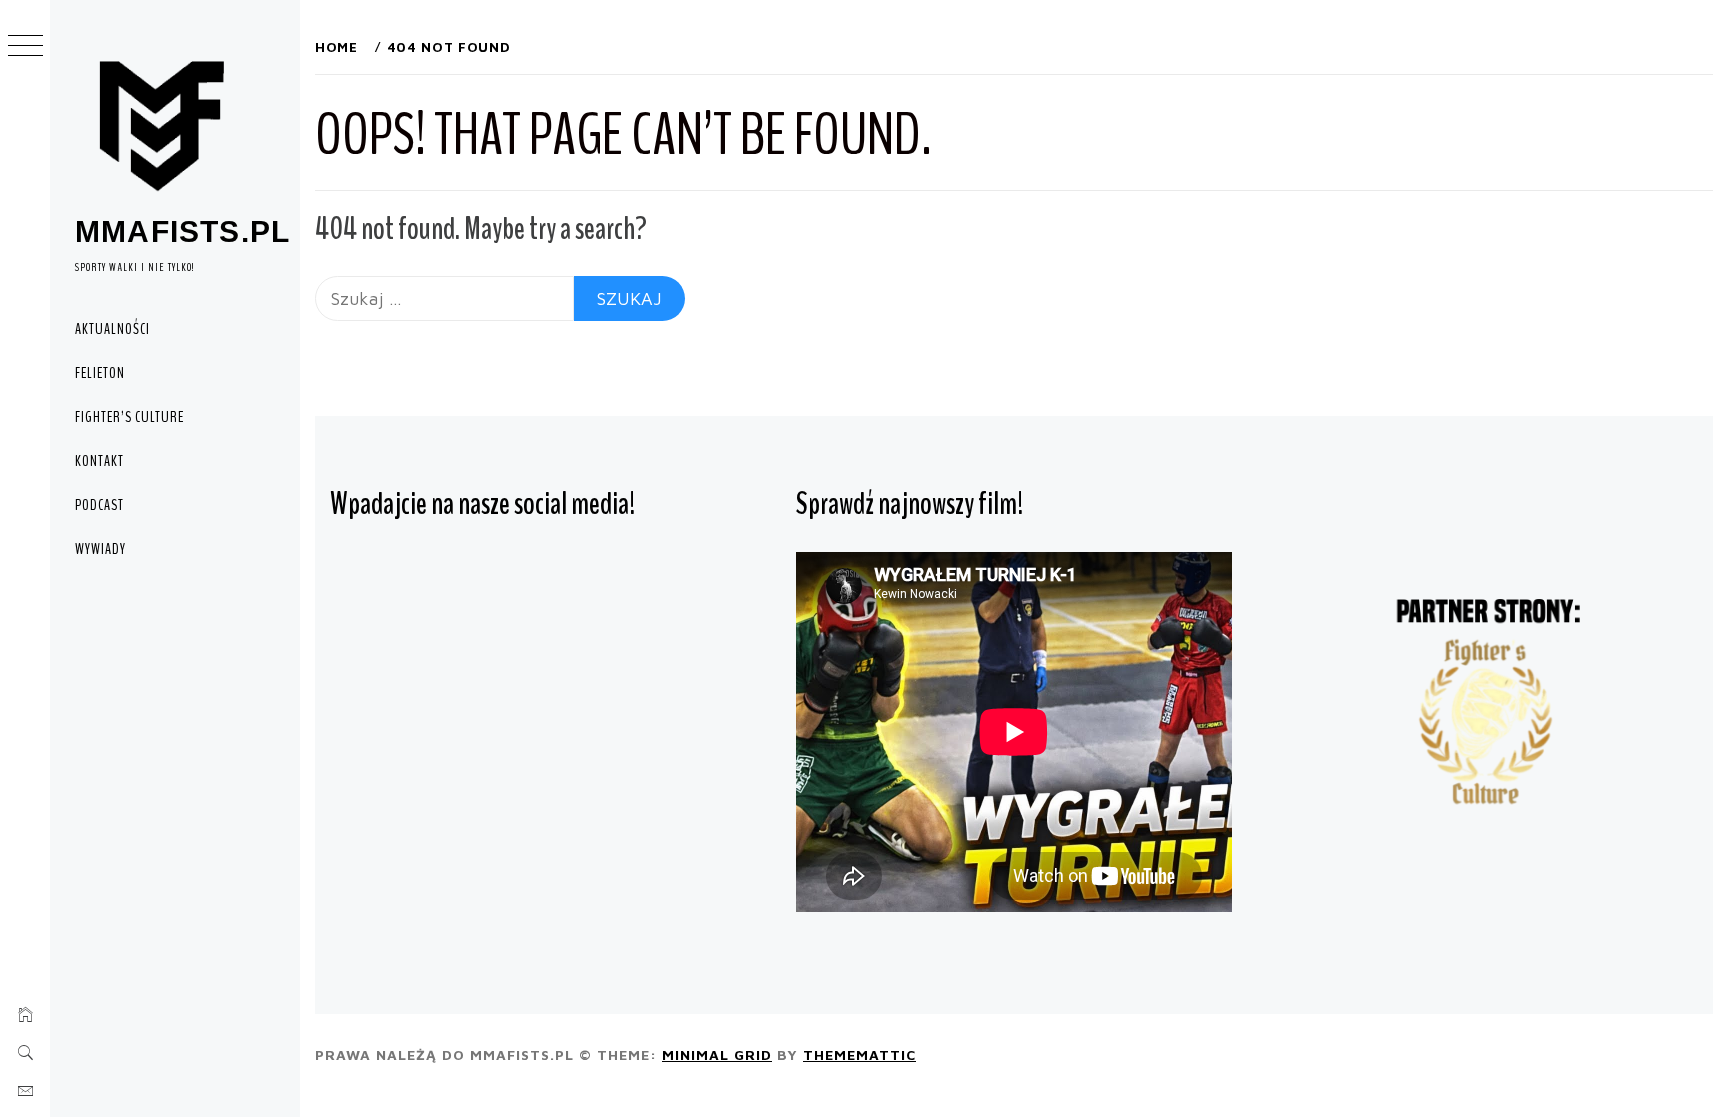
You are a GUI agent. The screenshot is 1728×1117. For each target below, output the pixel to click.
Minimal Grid (717, 1054)
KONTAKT (99, 461)
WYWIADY (100, 549)
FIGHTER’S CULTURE (129, 417)
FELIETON (100, 373)
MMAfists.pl (182, 231)
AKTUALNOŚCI (112, 329)
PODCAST (99, 505)
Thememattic (859, 1054)
